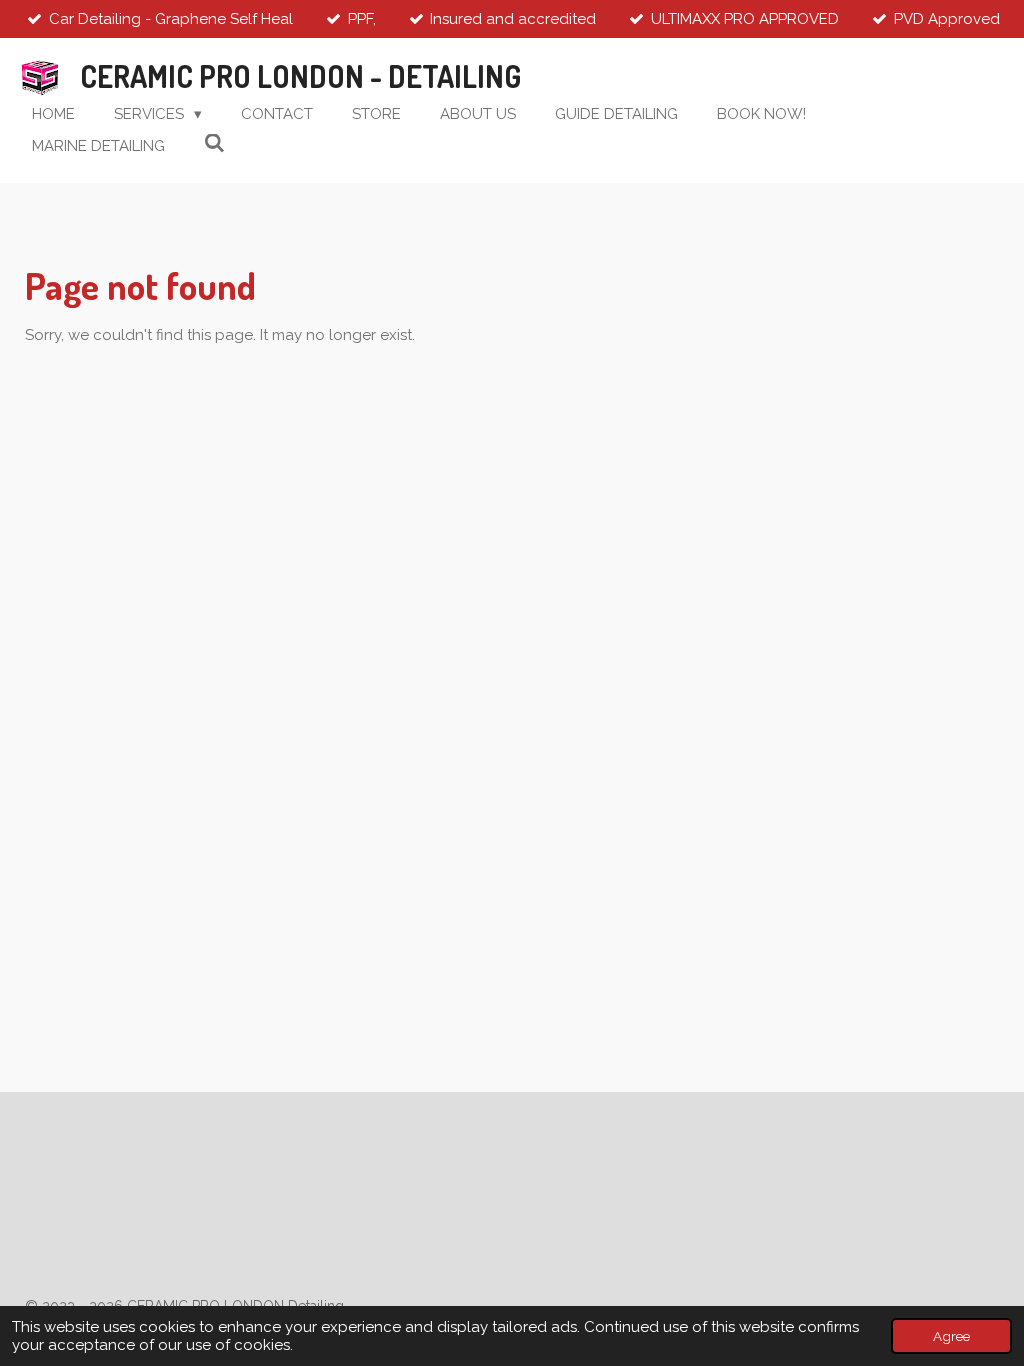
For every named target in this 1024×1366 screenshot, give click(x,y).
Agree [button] (951, 1336)
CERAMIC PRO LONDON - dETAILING (300, 76)
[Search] (214, 144)
